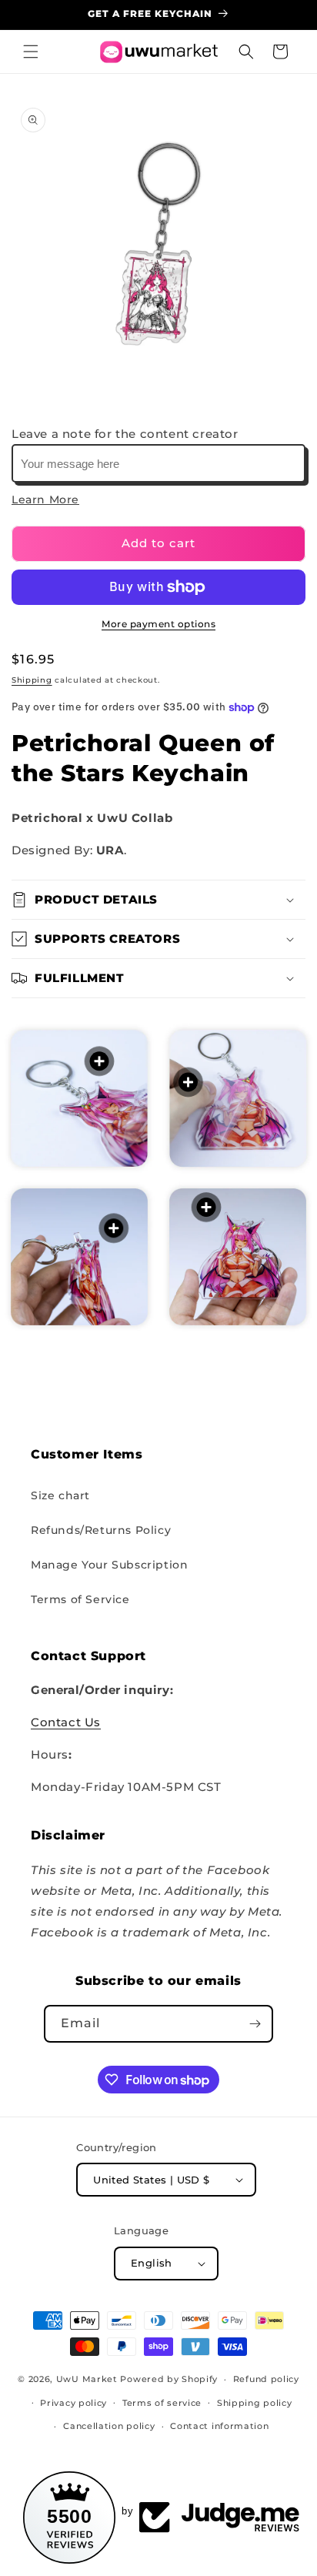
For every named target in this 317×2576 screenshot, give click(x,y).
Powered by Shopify (169, 2379)
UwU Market (87, 2379)
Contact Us (66, 1722)
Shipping (32, 680)
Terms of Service (80, 1599)
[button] (31, 52)
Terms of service (162, 2403)
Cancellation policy (109, 2426)
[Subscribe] (255, 2024)
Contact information (219, 2426)
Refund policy (266, 2379)
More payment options (158, 624)
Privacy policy (73, 2403)
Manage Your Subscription (109, 1565)
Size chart (60, 1495)
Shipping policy (255, 2403)
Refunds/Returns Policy (101, 1530)
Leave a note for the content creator (125, 434)
